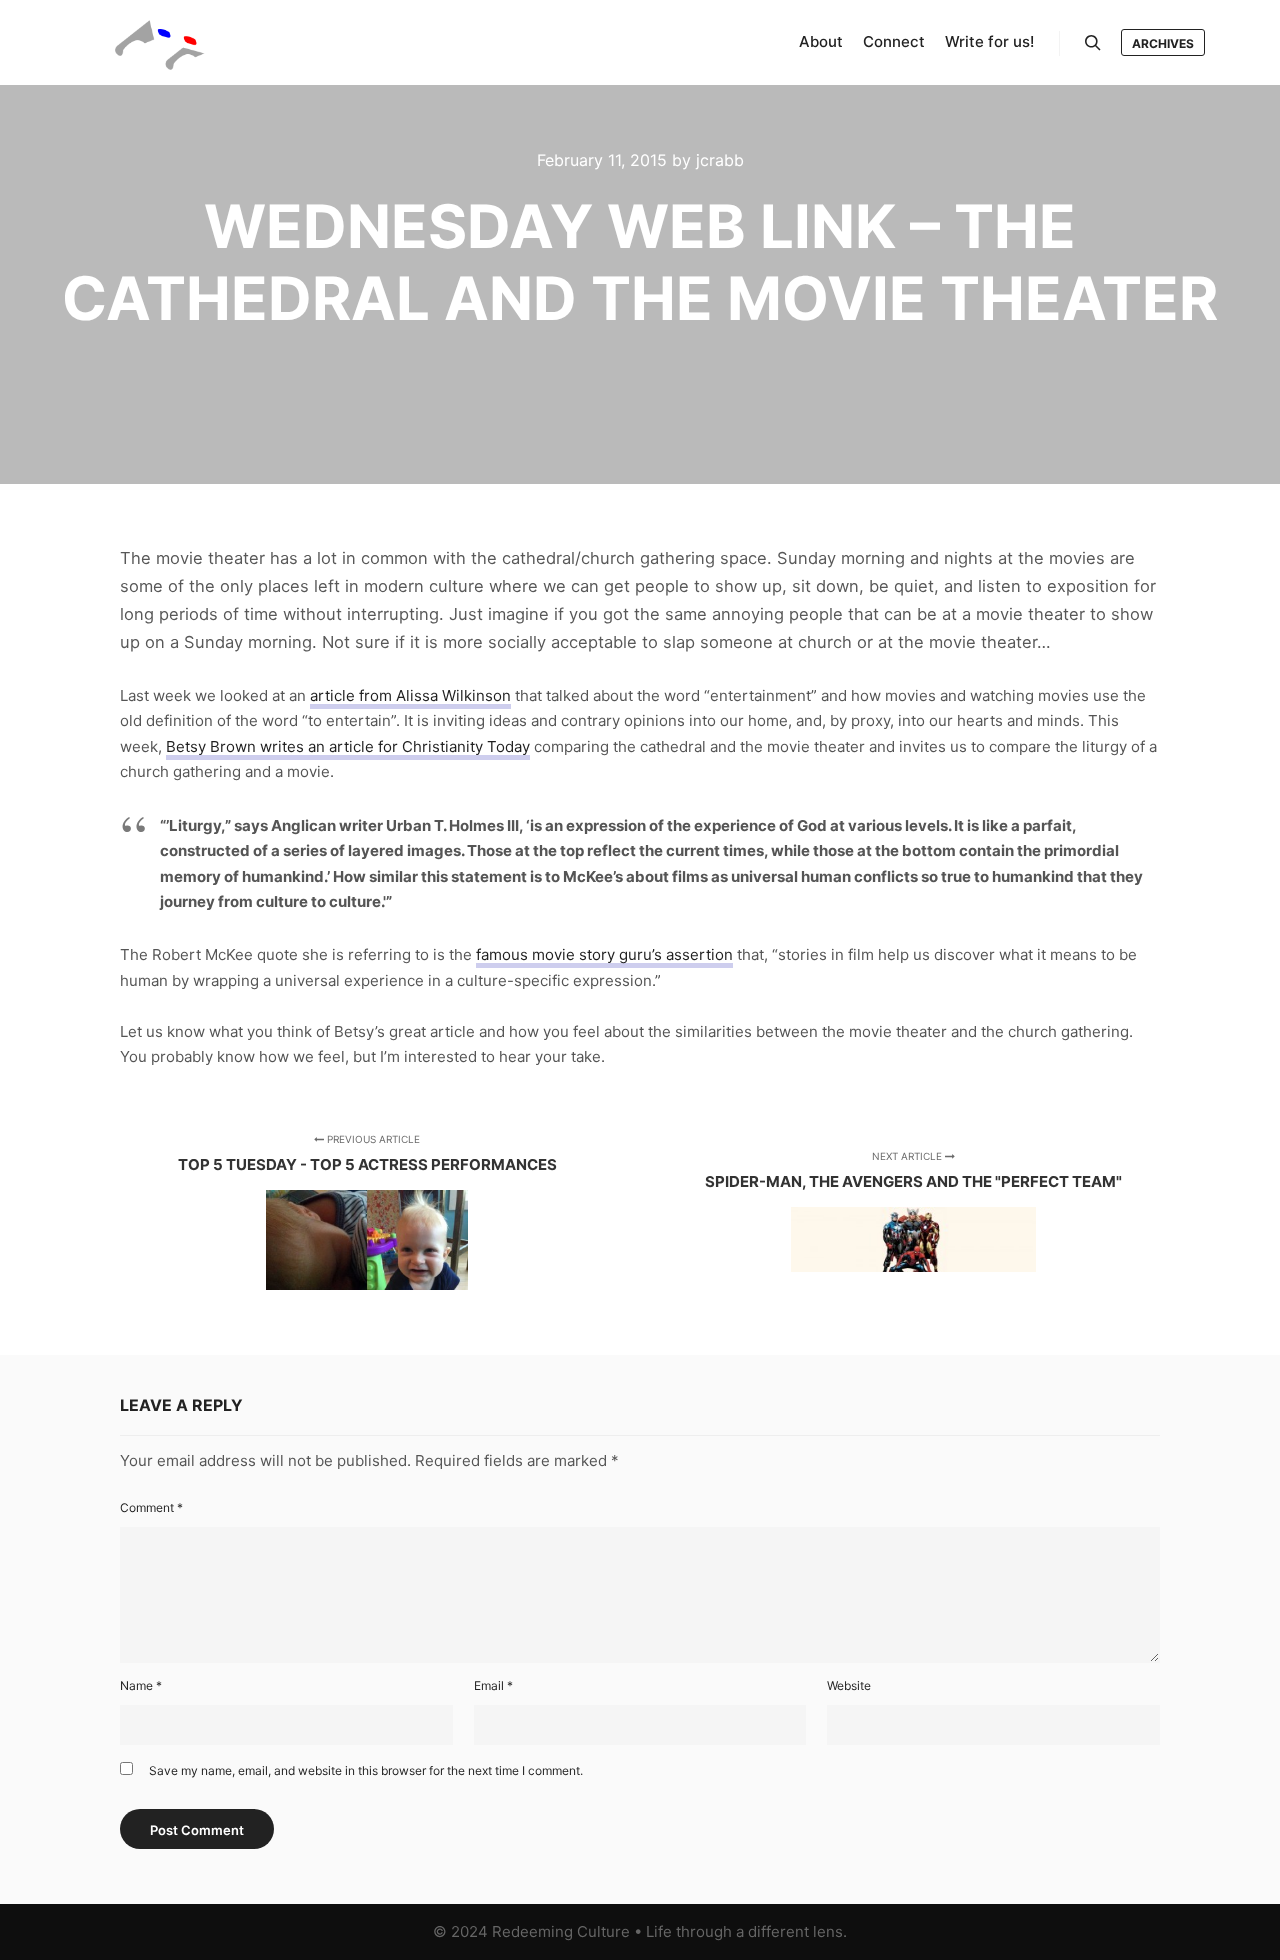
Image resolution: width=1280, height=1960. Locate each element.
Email (493, 1685)
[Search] (1093, 43)
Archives (1163, 43)
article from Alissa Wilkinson (410, 695)
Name (141, 1685)
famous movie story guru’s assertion (604, 954)
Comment (151, 1507)
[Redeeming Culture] (160, 42)
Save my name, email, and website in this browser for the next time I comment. (366, 1770)
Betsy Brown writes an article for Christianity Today (348, 746)
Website (849, 1685)
